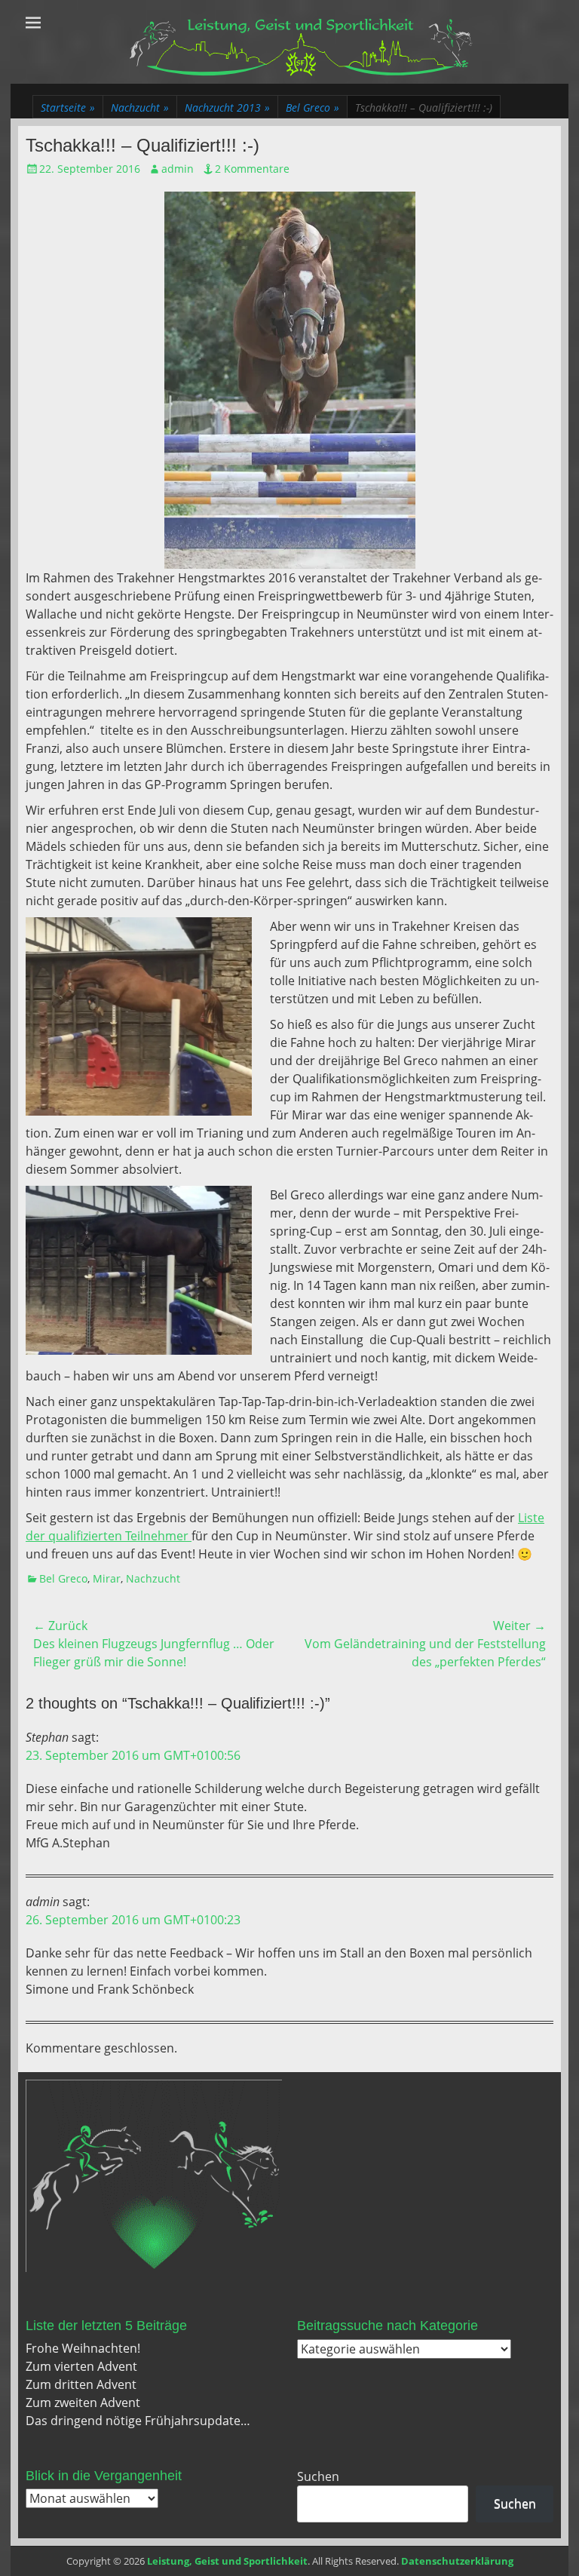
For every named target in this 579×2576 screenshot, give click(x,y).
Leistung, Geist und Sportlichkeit (227, 2561)
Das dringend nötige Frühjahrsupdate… (138, 2421)
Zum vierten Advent (81, 2366)
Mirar (107, 1578)
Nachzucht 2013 (227, 107)
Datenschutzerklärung (457, 2561)
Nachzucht (140, 107)
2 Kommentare (252, 169)
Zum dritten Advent (81, 2384)
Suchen (318, 2476)
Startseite (68, 107)
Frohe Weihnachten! (83, 2348)
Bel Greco (312, 107)
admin (178, 169)
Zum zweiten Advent (83, 2403)
